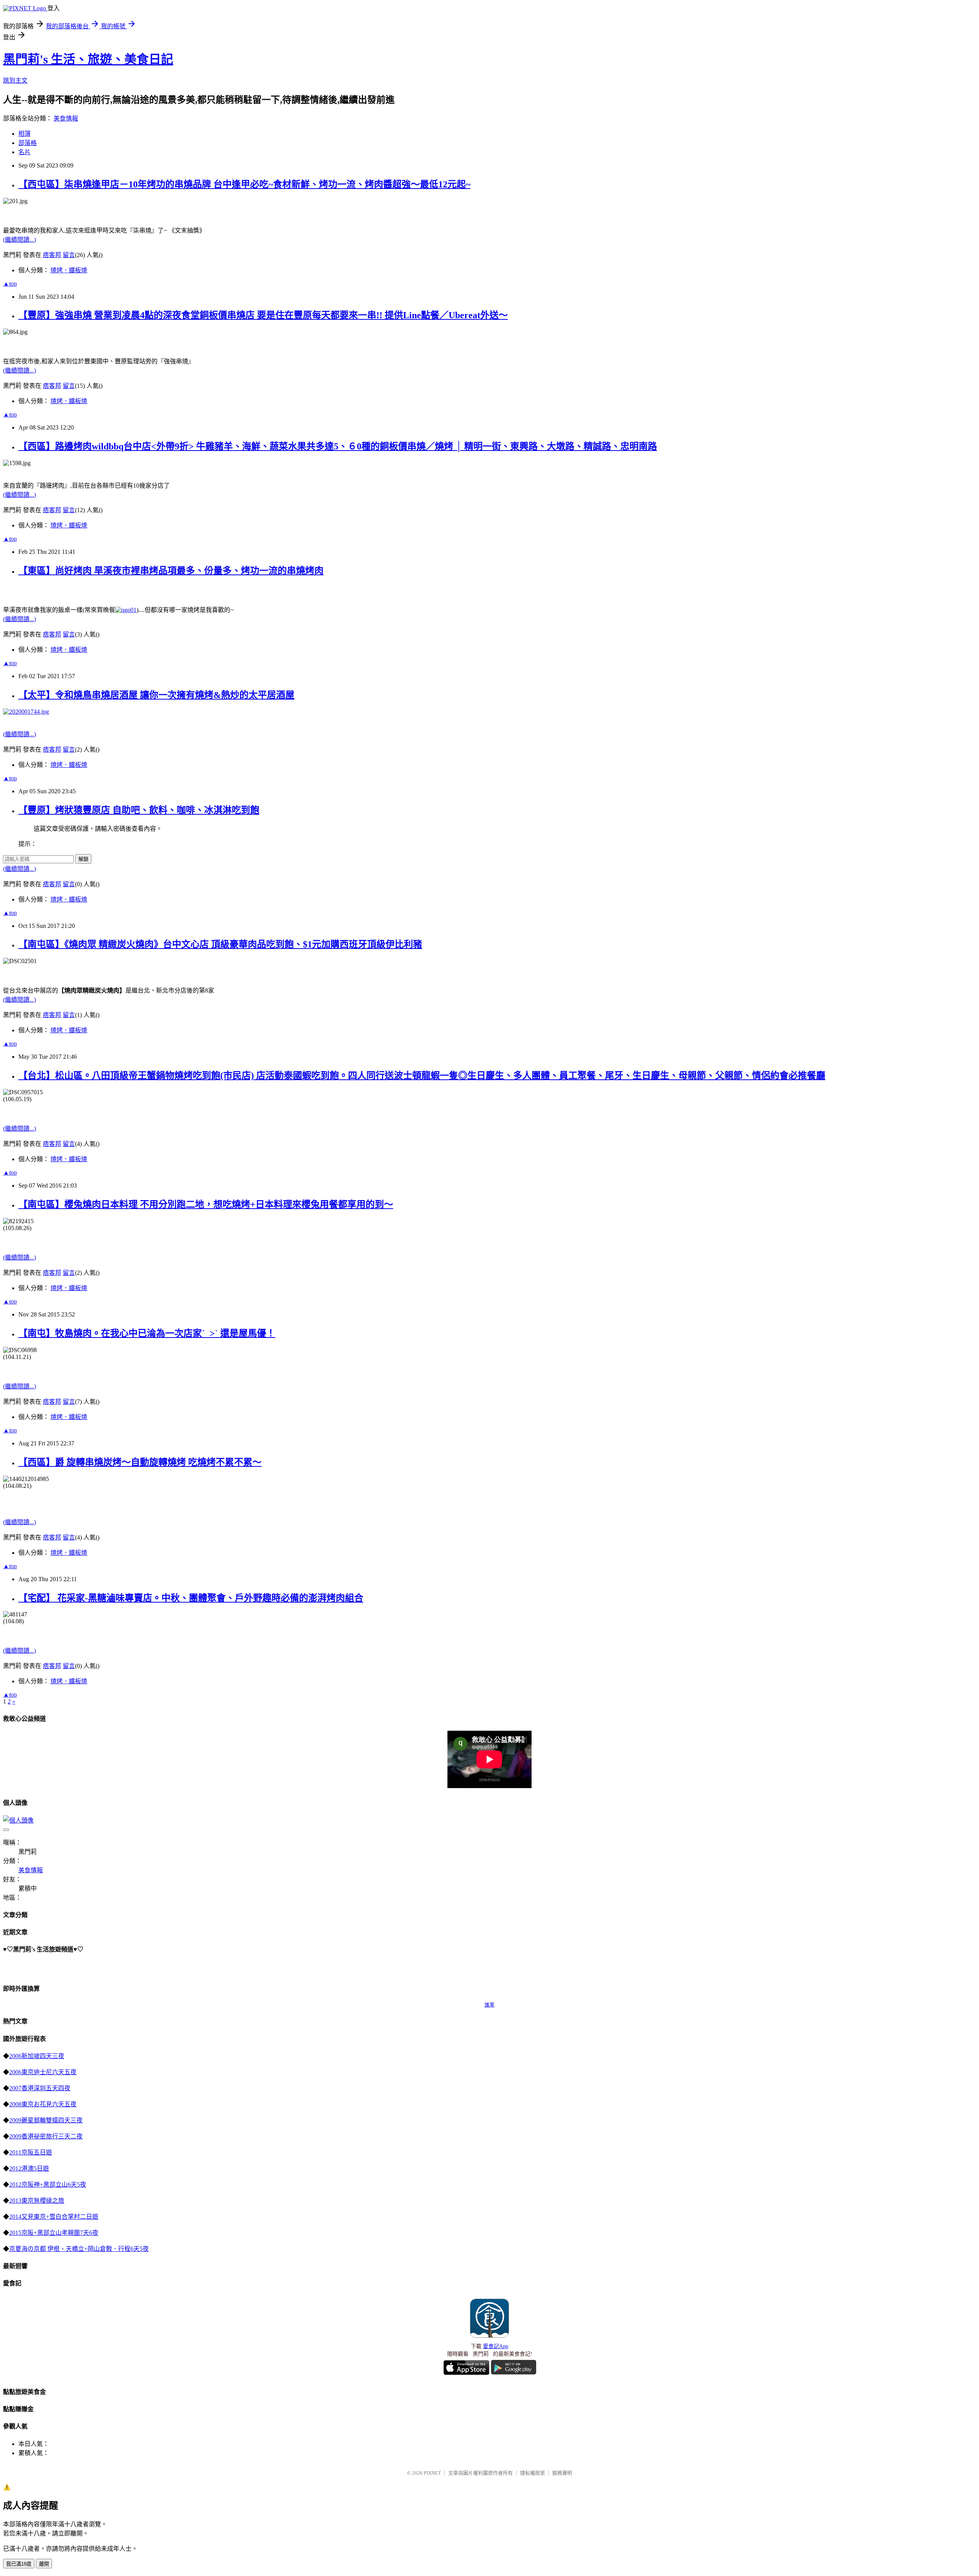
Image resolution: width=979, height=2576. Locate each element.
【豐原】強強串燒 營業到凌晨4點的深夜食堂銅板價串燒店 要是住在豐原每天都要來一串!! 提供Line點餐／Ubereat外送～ (263, 315)
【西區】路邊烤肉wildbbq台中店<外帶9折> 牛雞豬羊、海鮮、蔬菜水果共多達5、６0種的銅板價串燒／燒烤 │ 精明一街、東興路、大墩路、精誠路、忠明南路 (338, 446)
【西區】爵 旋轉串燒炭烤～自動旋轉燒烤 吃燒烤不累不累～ (140, 1462)
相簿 (24, 134)
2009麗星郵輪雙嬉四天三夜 (46, 2120)
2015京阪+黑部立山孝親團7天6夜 (54, 2233)
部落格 (28, 143)
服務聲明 (562, 2473)
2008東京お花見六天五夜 (43, 2104)
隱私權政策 (533, 2473)
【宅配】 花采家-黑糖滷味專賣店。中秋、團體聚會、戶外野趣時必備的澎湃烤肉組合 (191, 1598)
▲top (10, 284)
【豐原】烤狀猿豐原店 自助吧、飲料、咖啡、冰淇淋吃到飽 (139, 810)
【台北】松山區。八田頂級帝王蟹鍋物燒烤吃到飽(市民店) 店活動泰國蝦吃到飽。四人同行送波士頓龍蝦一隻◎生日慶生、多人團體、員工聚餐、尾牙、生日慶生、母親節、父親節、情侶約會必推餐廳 (422, 1076)
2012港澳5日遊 (29, 2168)
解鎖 (83, 859)
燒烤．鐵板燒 (69, 270)
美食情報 (66, 118)
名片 (24, 152)
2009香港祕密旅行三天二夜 (46, 2136)
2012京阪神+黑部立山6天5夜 (48, 2185)
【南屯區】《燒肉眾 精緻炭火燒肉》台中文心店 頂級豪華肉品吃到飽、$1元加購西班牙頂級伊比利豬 (220, 944)
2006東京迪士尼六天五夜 (43, 2072)
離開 (44, 2564)
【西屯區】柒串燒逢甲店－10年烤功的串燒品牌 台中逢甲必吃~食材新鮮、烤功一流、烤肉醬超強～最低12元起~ (244, 184)
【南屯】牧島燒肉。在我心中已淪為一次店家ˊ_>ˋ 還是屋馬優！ (147, 1333)
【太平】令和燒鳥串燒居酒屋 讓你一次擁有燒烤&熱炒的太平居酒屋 (156, 695)
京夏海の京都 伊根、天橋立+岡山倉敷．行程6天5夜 (79, 2249)
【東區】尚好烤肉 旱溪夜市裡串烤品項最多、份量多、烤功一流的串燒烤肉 (171, 571)
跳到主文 (15, 81)
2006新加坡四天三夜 (37, 2056)
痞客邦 (52, 255)
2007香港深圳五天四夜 (40, 2088)
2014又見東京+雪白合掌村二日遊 (54, 2217)
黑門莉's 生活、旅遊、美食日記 (88, 59)
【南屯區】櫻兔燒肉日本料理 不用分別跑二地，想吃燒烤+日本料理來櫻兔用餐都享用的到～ (206, 1204)
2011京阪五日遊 (31, 2152)
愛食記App (496, 2346)
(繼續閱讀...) (20, 240)
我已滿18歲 (19, 2564)
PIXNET (432, 2473)
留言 (69, 255)
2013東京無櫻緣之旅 (37, 2201)
